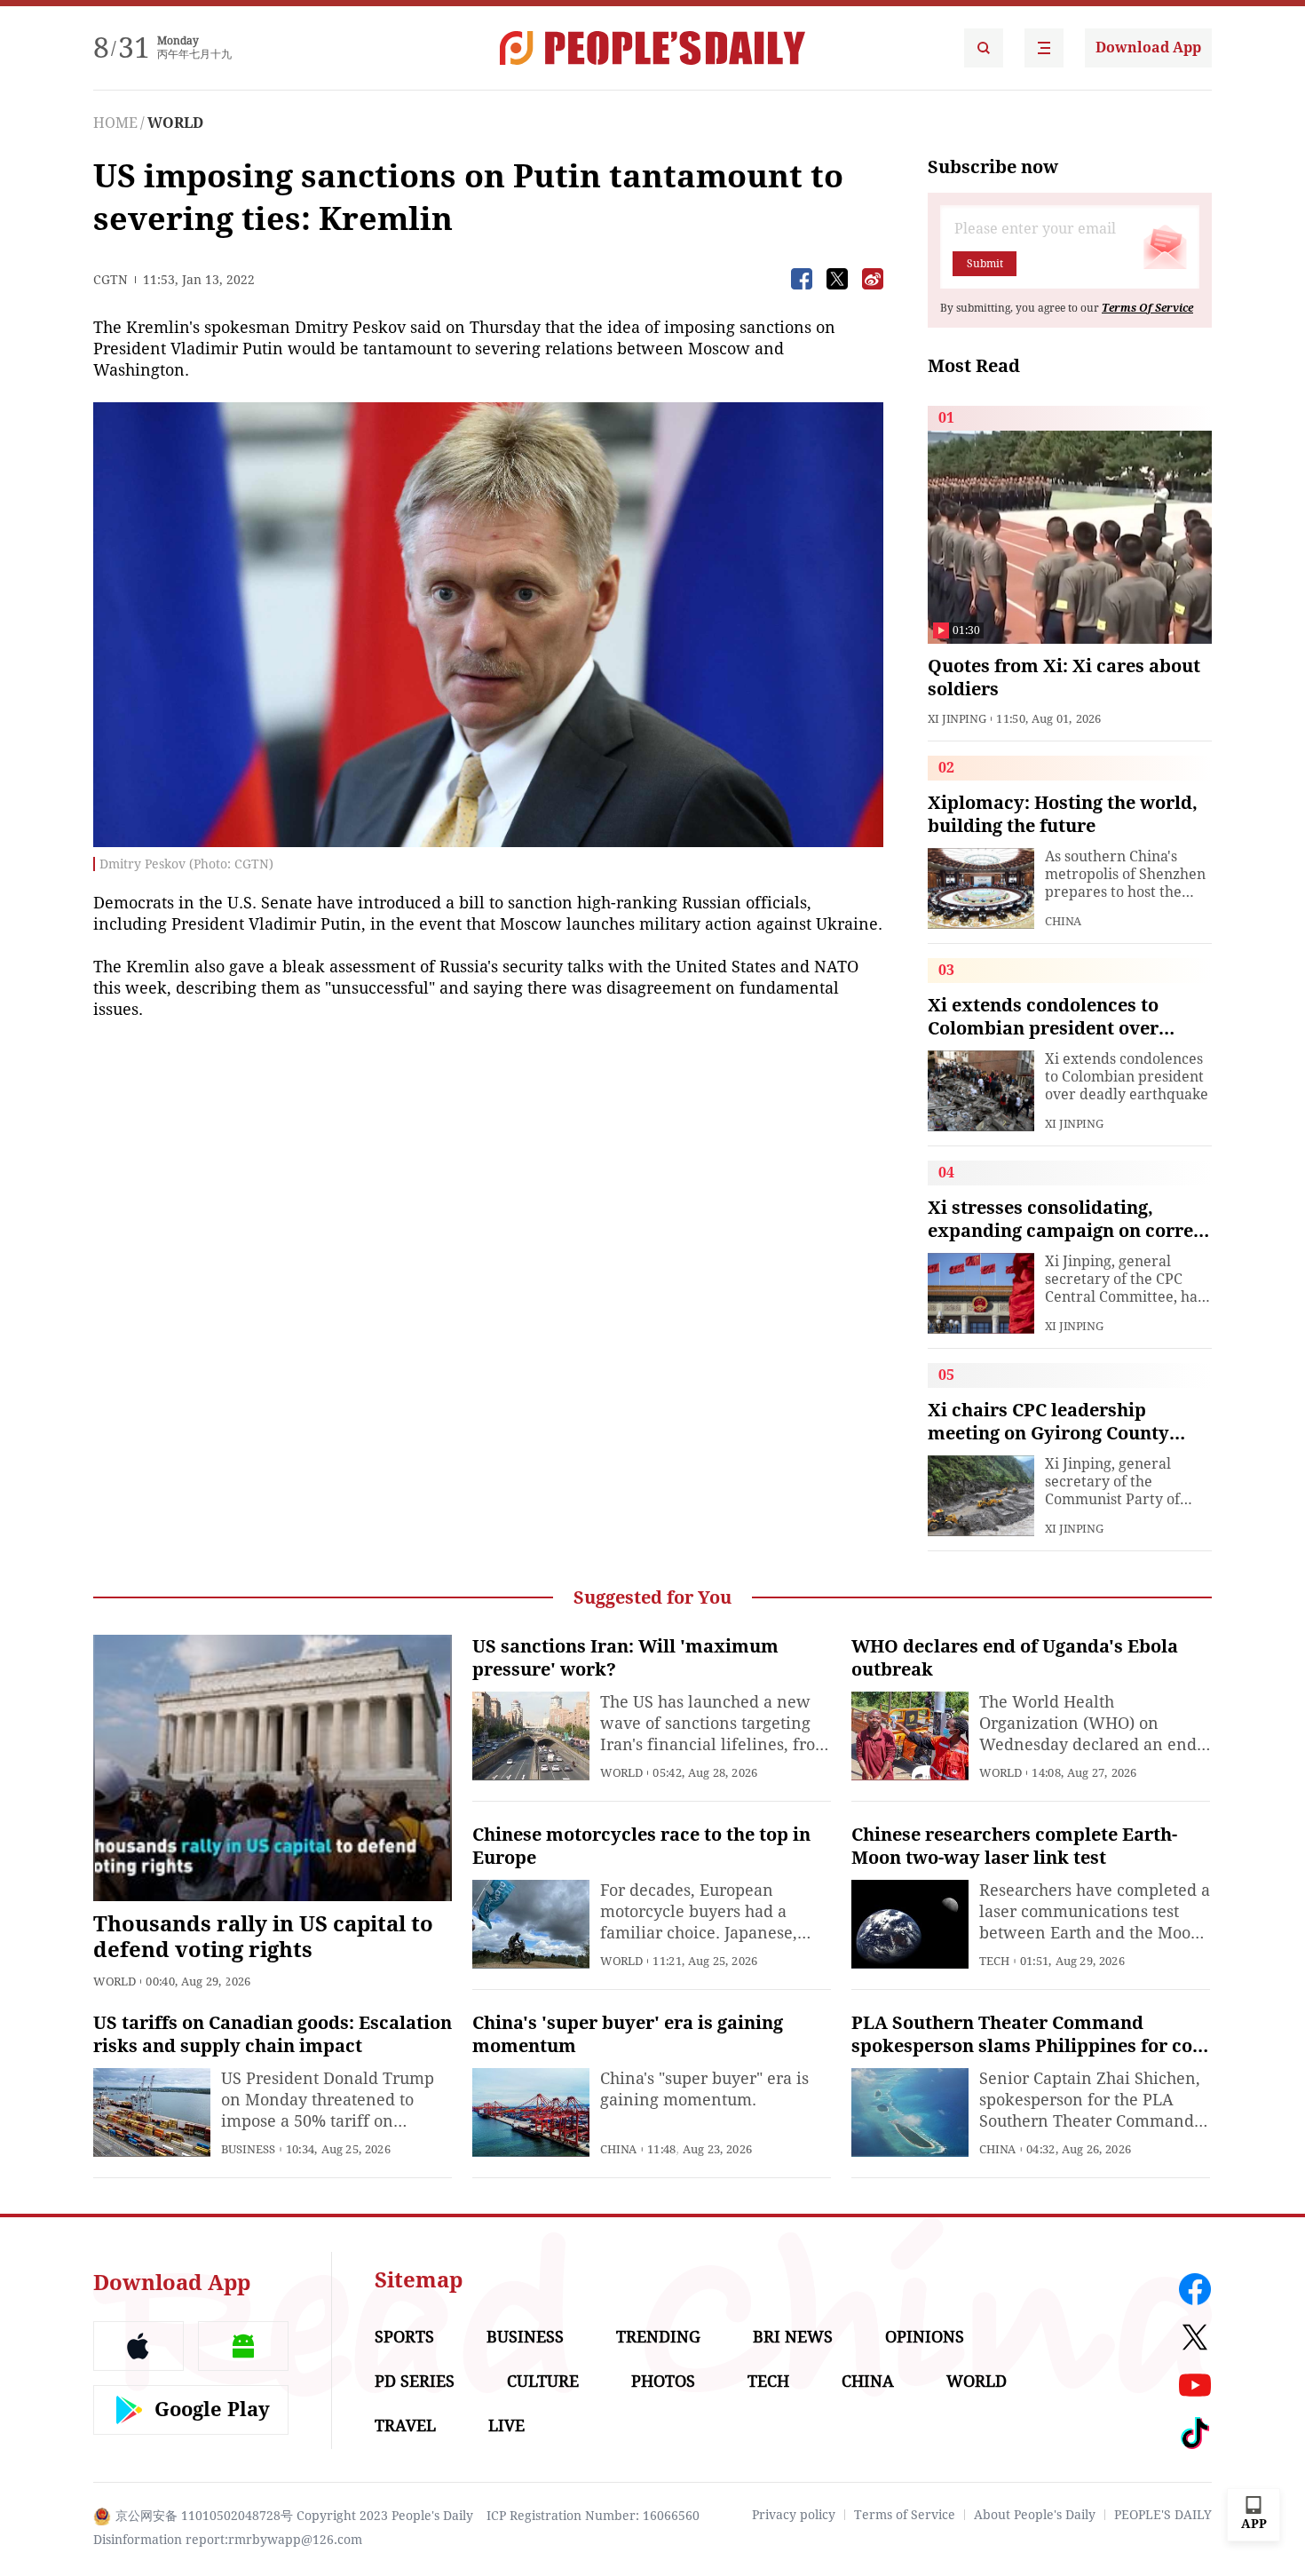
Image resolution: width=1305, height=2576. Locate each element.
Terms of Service (905, 2515)
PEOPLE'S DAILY (1163, 2515)
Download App (1148, 48)
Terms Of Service (1147, 308)
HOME (115, 123)
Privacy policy (794, 2515)
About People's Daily (1035, 2515)
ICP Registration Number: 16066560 (593, 2516)
